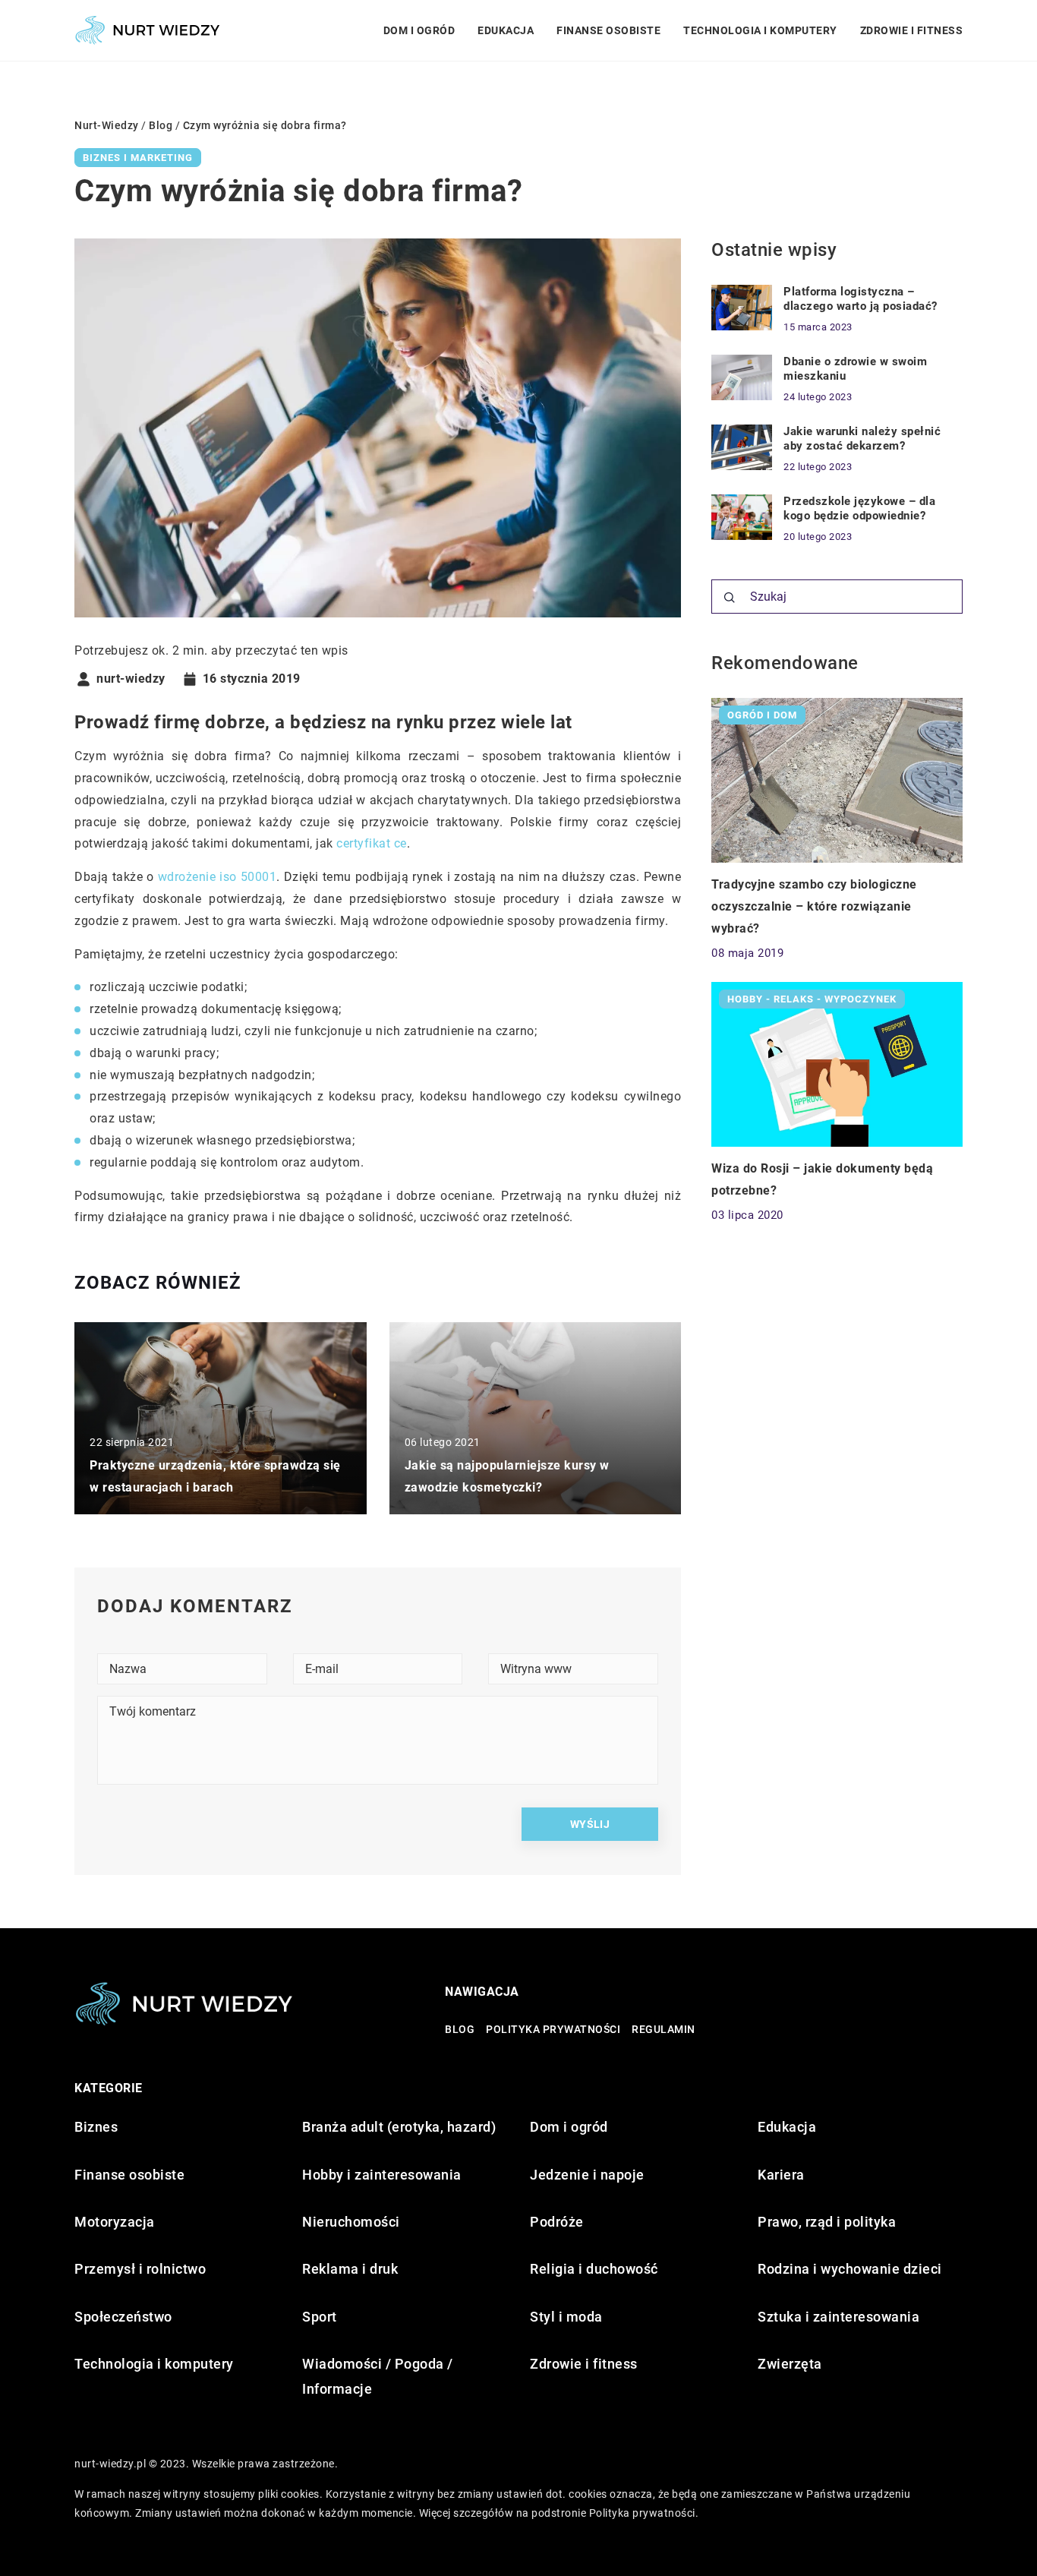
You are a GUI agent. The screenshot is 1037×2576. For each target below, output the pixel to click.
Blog (460, 2029)
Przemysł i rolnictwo (140, 2269)
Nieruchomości (351, 2222)
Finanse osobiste (608, 30)
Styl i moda (566, 2317)
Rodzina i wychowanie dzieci (850, 2269)
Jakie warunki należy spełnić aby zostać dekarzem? (862, 439)
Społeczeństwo (123, 2317)
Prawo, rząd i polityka (827, 2222)
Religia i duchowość (594, 2269)
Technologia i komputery (760, 30)
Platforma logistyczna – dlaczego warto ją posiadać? (860, 299)
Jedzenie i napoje (587, 2175)
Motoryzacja (115, 2222)
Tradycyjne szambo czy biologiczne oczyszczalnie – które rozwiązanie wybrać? (814, 906)
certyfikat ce (372, 843)
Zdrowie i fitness (912, 30)
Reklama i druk (350, 2269)
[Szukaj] (730, 598)
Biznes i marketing (138, 158)
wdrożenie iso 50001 (217, 877)
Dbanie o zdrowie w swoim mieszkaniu (855, 369)
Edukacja (506, 30)
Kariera (781, 2175)
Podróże (557, 2222)
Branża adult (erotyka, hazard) (399, 2127)
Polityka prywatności (553, 2029)
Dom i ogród (419, 30)
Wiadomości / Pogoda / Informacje (378, 2376)
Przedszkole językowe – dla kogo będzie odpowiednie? (859, 509)
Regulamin (663, 2029)
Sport (320, 2317)
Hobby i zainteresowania (382, 2175)
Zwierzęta (790, 2364)
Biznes (96, 2127)
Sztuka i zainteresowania (838, 2317)
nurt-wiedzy (131, 679)
